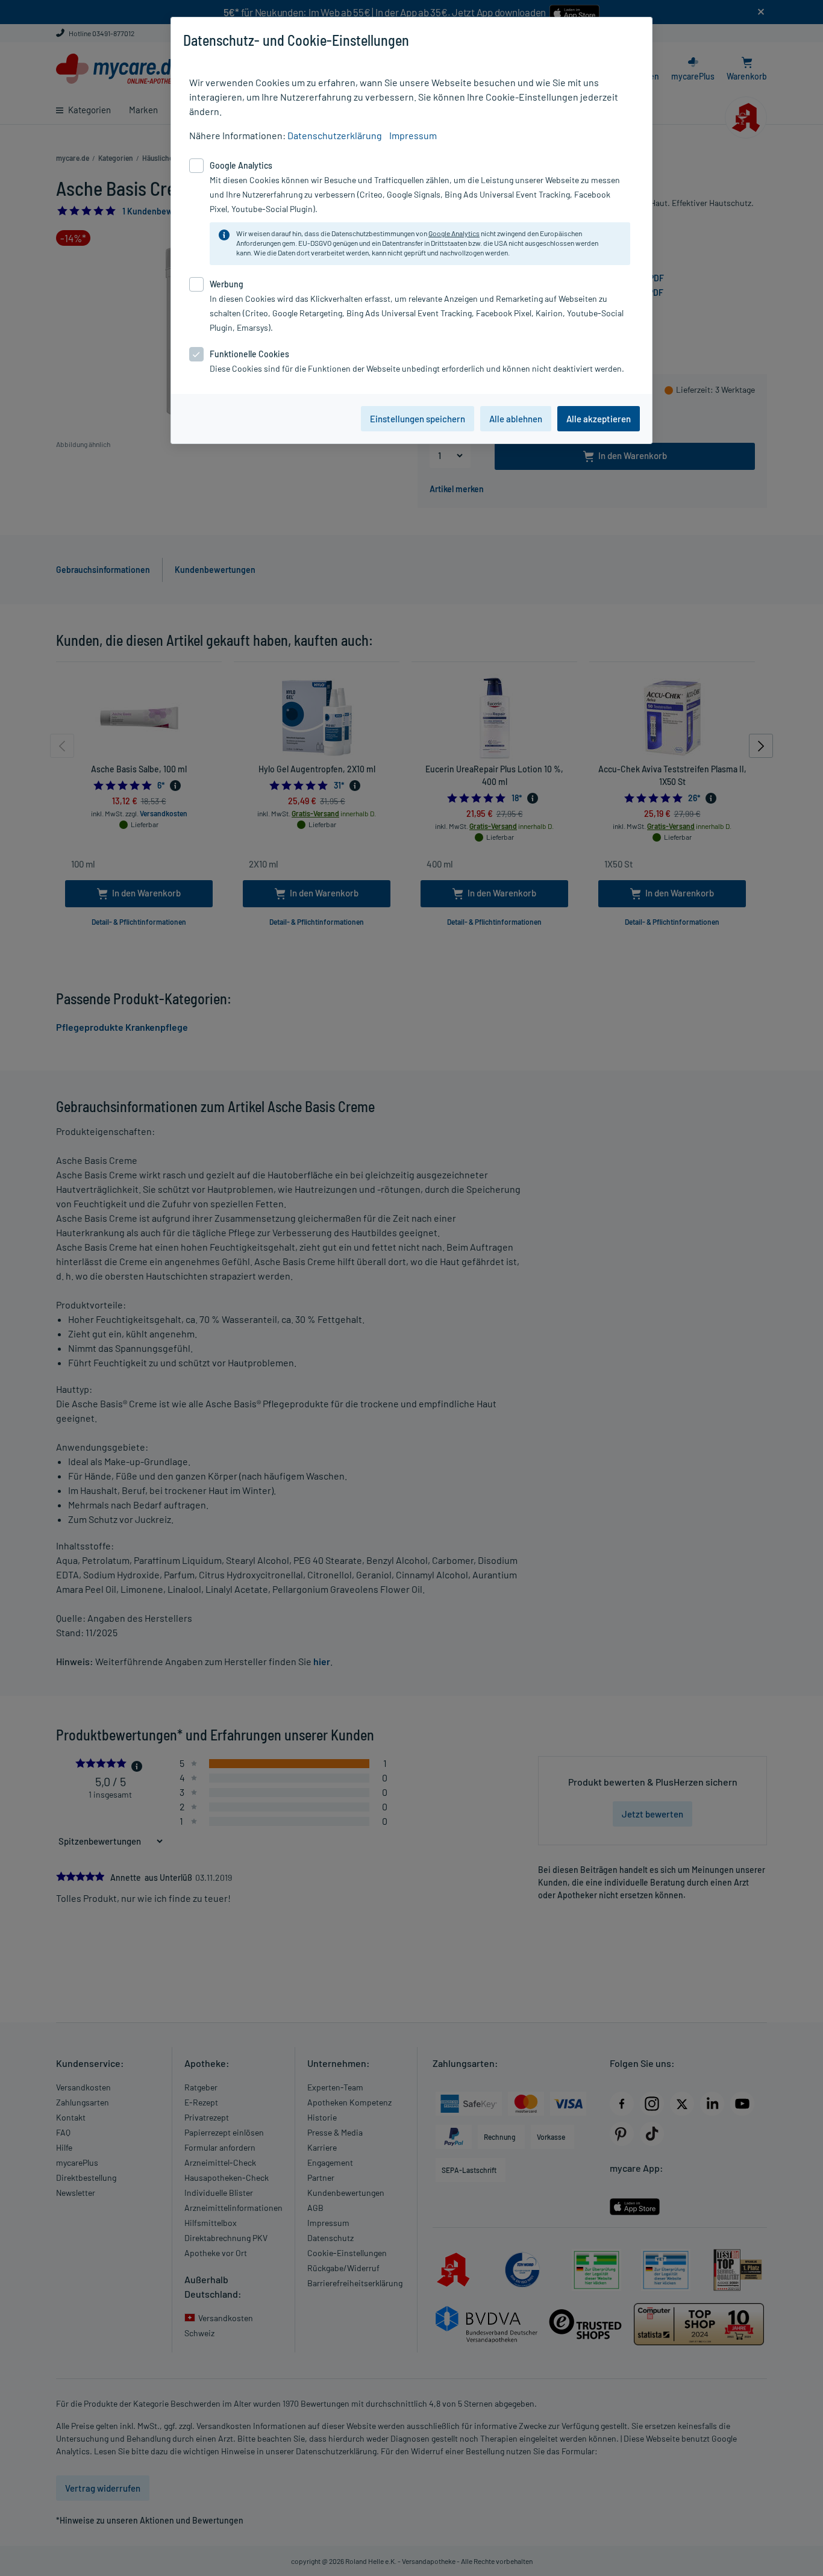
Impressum (413, 135)
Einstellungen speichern (418, 419)
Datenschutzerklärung (335, 135)
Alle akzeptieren (599, 419)
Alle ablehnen (516, 419)
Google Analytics (454, 233)
